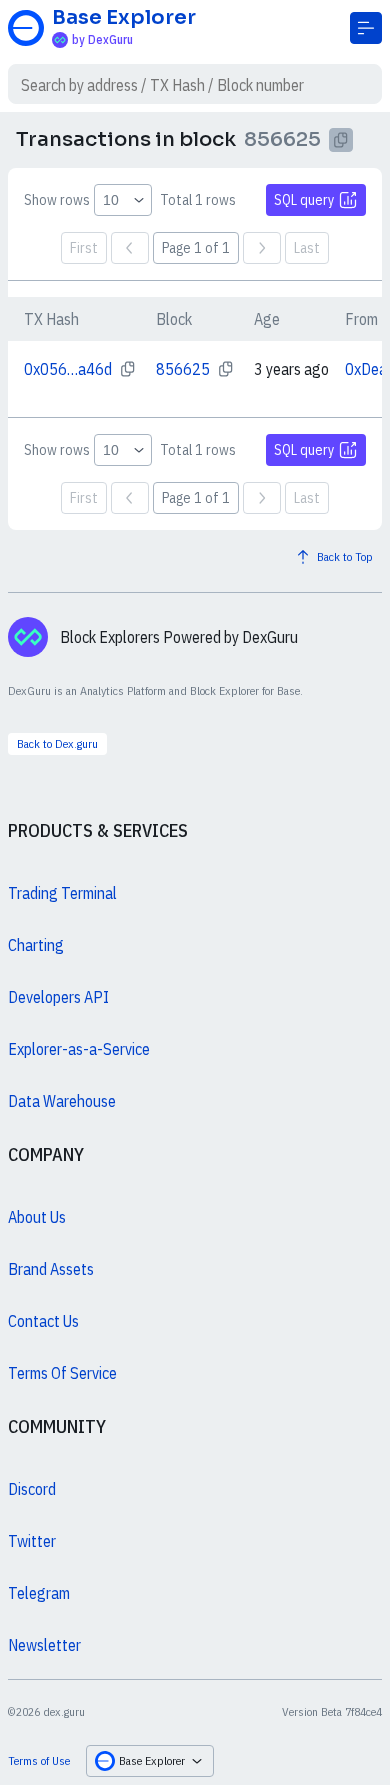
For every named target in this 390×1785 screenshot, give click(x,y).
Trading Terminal (62, 893)
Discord (32, 1489)
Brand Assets (51, 1269)
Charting (36, 945)
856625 (183, 369)
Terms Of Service (62, 1373)
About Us (37, 1217)
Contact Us (43, 1321)
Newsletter (44, 1645)
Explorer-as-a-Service (79, 1049)
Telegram (39, 1593)
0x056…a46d (68, 369)
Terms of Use (39, 1760)
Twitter (32, 1541)
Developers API (58, 997)
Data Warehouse (62, 1101)
